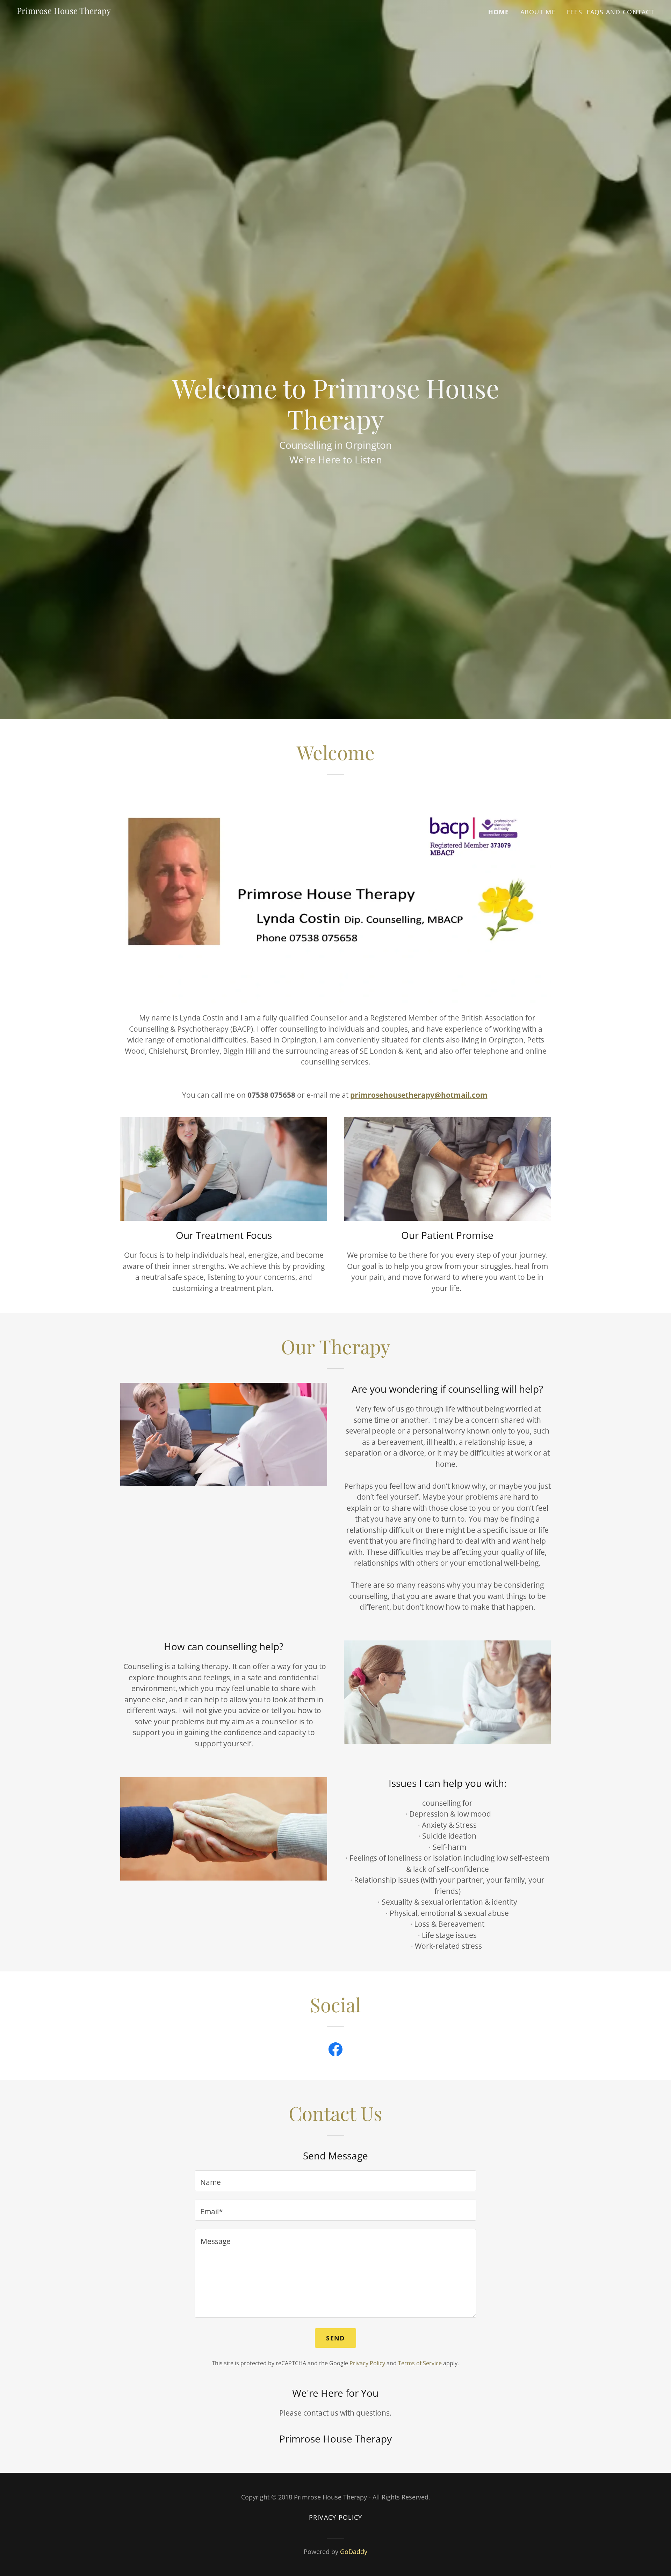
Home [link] (499, 12)
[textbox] (335, 2181)
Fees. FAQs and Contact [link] (611, 12)
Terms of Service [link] (420, 2363)
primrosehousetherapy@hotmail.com (419, 1095)
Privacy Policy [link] (367, 2363)
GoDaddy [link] (354, 2552)
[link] (64, 11)
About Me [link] (538, 12)
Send (335, 2338)
